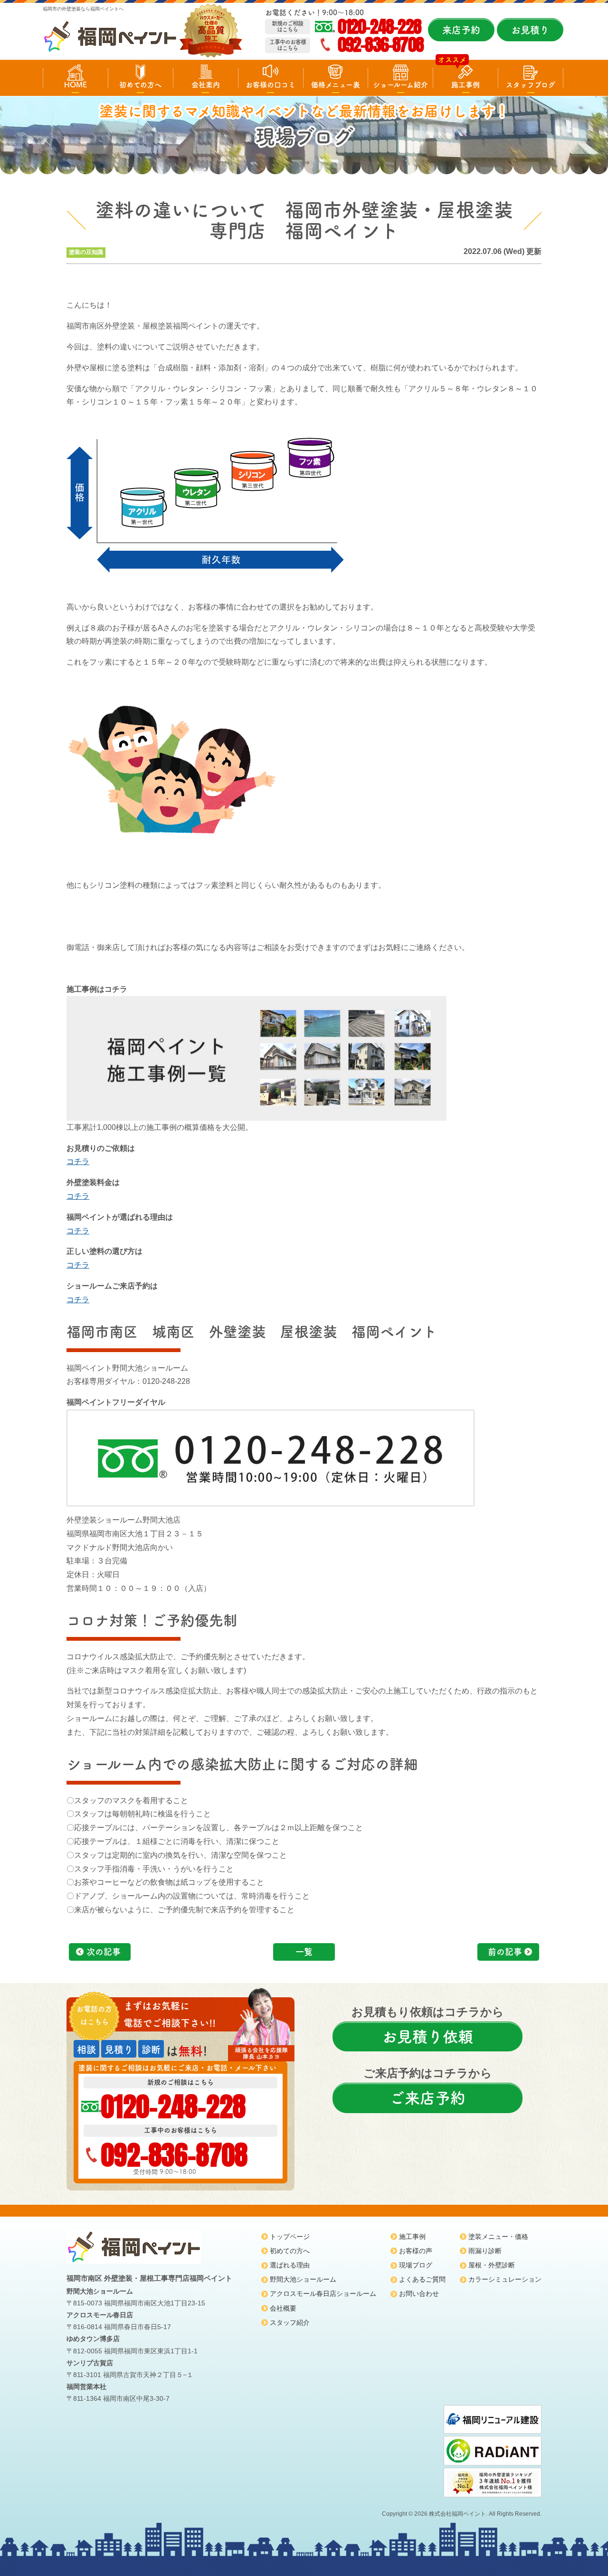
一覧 (304, 1952)
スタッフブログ (531, 85)
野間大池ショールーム (303, 2279)
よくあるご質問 (422, 2279)
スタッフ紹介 (290, 2322)
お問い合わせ (419, 2294)
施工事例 (465, 85)
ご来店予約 (427, 2098)
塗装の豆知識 (86, 252)
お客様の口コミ (271, 85)
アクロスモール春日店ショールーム (323, 2294)
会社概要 (283, 2308)
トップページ (290, 2237)
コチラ (78, 1161)
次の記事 (104, 1952)
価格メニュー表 (336, 85)
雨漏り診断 (485, 2251)
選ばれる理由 (290, 2265)
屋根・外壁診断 (492, 2265)
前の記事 (505, 1952)
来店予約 (461, 30)
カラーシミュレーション (505, 2279)
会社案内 (206, 85)
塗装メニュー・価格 (498, 2237)
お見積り (530, 30)
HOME (76, 85)
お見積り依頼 (427, 2037)
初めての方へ (140, 85)
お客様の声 (416, 2251)
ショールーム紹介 (400, 85)
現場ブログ (416, 2265)
